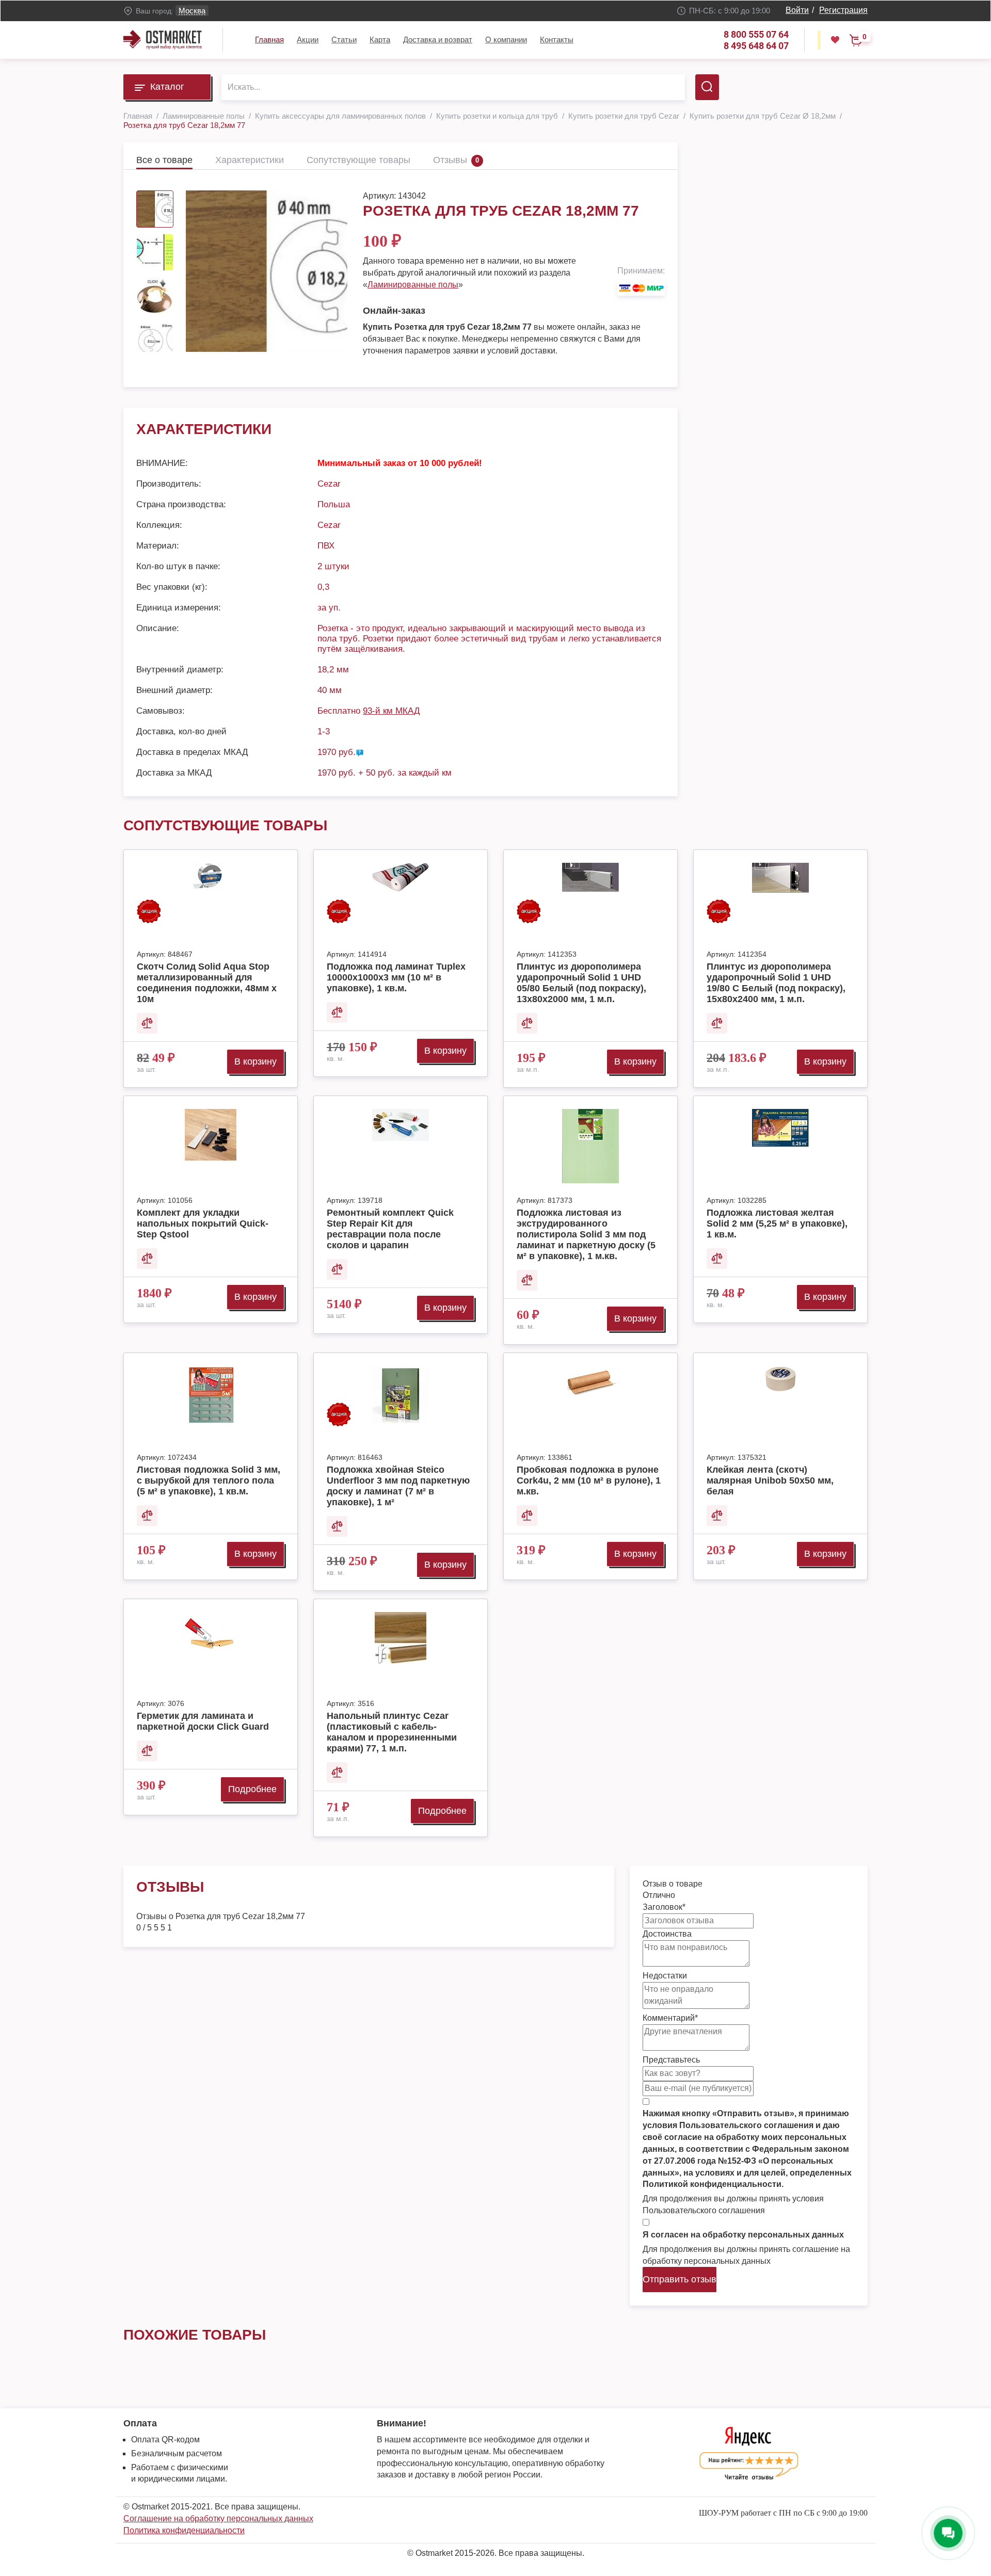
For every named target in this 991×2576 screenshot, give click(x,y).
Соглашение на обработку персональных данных (218, 2518)
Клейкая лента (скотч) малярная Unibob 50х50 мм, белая (770, 1480)
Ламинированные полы (413, 285)
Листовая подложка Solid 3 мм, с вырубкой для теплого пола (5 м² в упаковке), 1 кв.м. (209, 1480)
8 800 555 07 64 (756, 34)
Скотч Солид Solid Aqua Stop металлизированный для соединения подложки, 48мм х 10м (207, 983)
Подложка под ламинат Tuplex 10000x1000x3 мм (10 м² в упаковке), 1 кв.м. (396, 977)
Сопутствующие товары (358, 160)
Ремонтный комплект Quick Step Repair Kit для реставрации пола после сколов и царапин (390, 1229)
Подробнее (252, 1789)
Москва (192, 11)
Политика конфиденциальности (184, 2530)
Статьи (344, 39)
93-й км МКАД (391, 711)
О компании (506, 39)
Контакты (557, 39)
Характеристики (250, 160)
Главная (269, 39)
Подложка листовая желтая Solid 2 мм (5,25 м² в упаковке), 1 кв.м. (777, 1223)
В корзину (255, 1061)
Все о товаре (164, 160)
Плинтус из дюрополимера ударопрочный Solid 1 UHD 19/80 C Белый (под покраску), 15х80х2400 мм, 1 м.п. (776, 983)
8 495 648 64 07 (756, 46)
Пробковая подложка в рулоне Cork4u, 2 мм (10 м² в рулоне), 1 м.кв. (589, 1480)
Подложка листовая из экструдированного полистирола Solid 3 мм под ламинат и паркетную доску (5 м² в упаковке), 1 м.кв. (586, 1234)
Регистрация (843, 10)
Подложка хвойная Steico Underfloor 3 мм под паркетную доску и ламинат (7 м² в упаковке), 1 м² (398, 1486)
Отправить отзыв (680, 2279)
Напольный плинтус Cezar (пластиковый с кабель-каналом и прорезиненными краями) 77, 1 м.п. (392, 1732)
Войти (797, 10)
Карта (380, 39)
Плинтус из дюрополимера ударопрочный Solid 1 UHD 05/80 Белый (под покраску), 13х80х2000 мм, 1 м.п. (581, 983)
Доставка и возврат (438, 39)
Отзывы (450, 160)
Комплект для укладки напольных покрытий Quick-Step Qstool (203, 1223)
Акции (308, 39)
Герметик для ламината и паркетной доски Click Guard (203, 1721)
